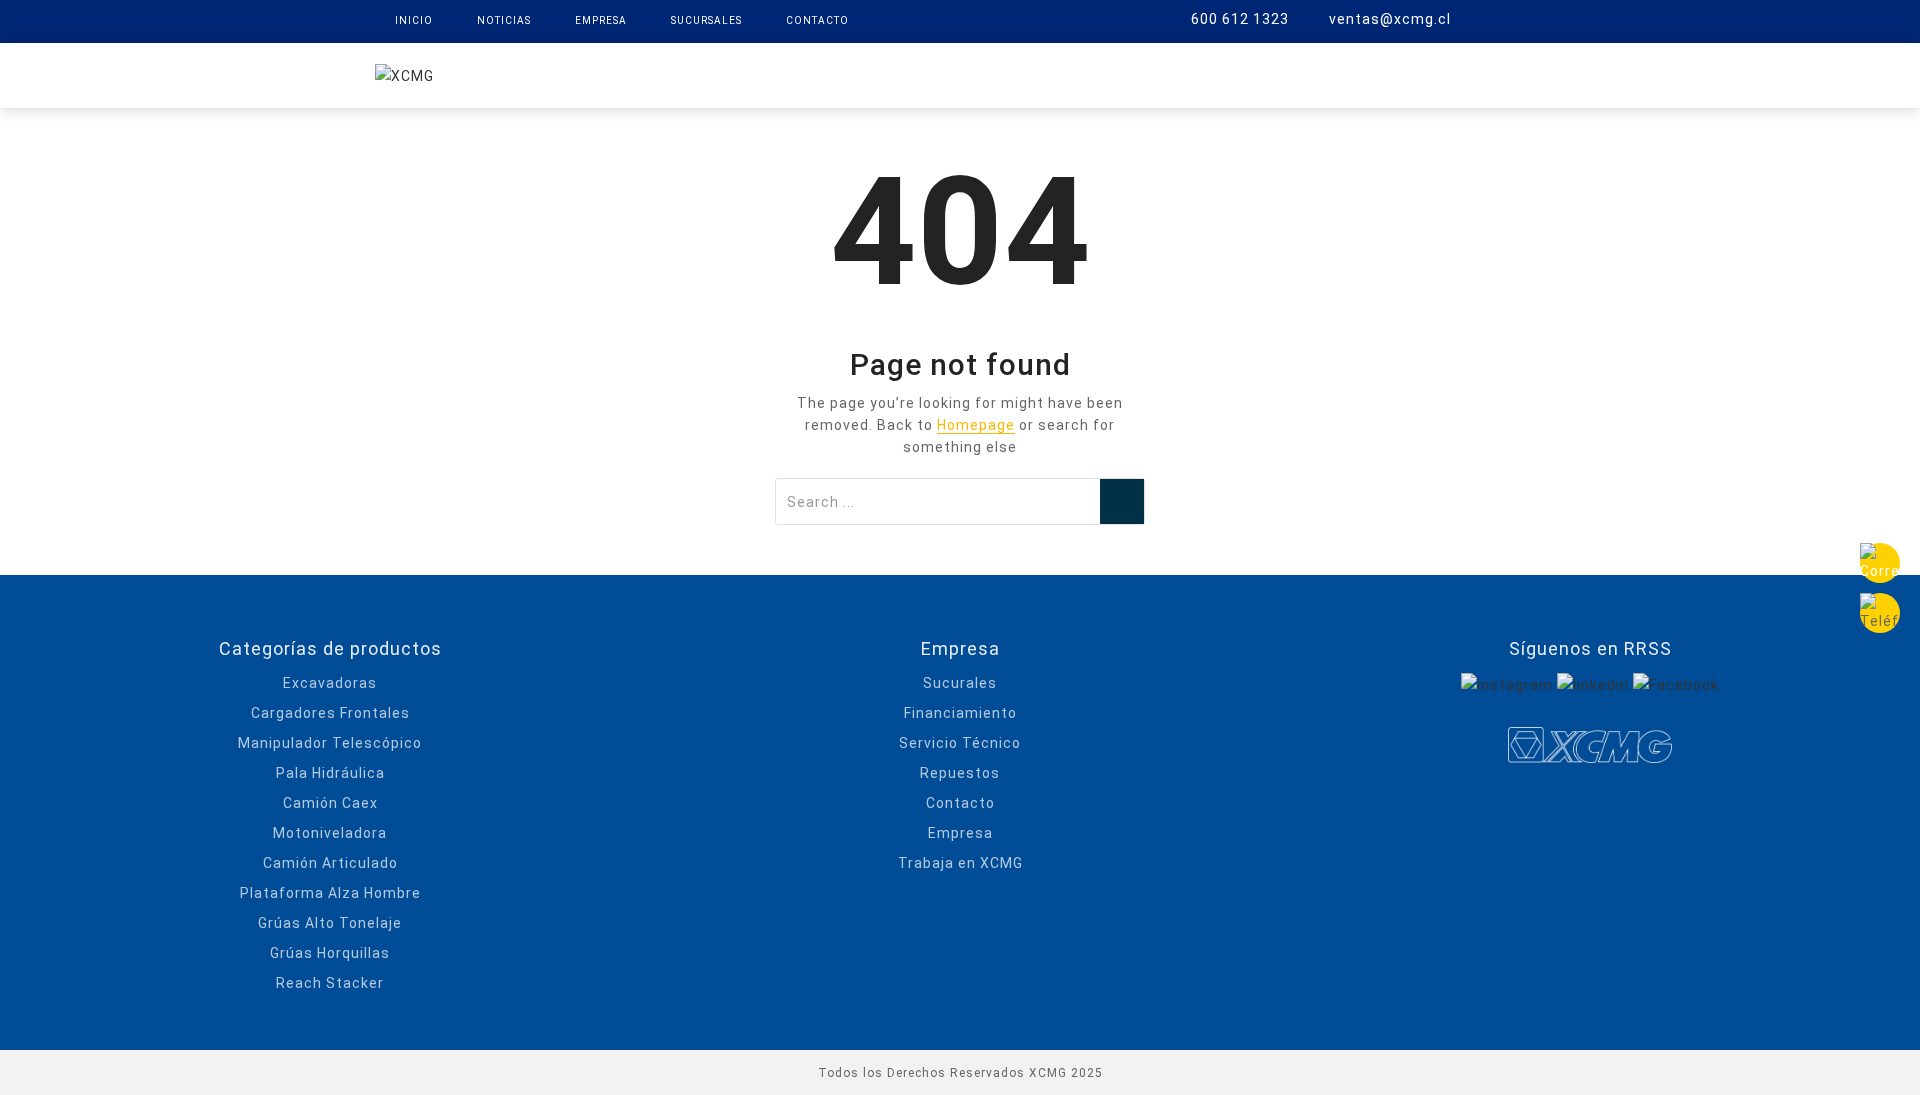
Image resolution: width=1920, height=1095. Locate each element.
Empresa (601, 20)
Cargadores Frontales (330, 713)
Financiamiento (960, 713)
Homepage (976, 425)
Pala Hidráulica (330, 773)
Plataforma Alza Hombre (330, 893)
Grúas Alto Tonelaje (330, 923)
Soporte (1172, 74)
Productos (780, 74)
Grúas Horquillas (330, 953)
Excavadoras (330, 683)
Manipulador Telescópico (330, 743)
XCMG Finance (919, 74)
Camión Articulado (330, 863)
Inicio (414, 20)
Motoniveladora (330, 833)
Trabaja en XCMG (960, 863)
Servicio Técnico (960, 743)
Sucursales (706, 20)
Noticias (504, 20)
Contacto (817, 20)
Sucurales (960, 683)
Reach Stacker (330, 983)
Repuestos (1056, 74)
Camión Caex (330, 803)
